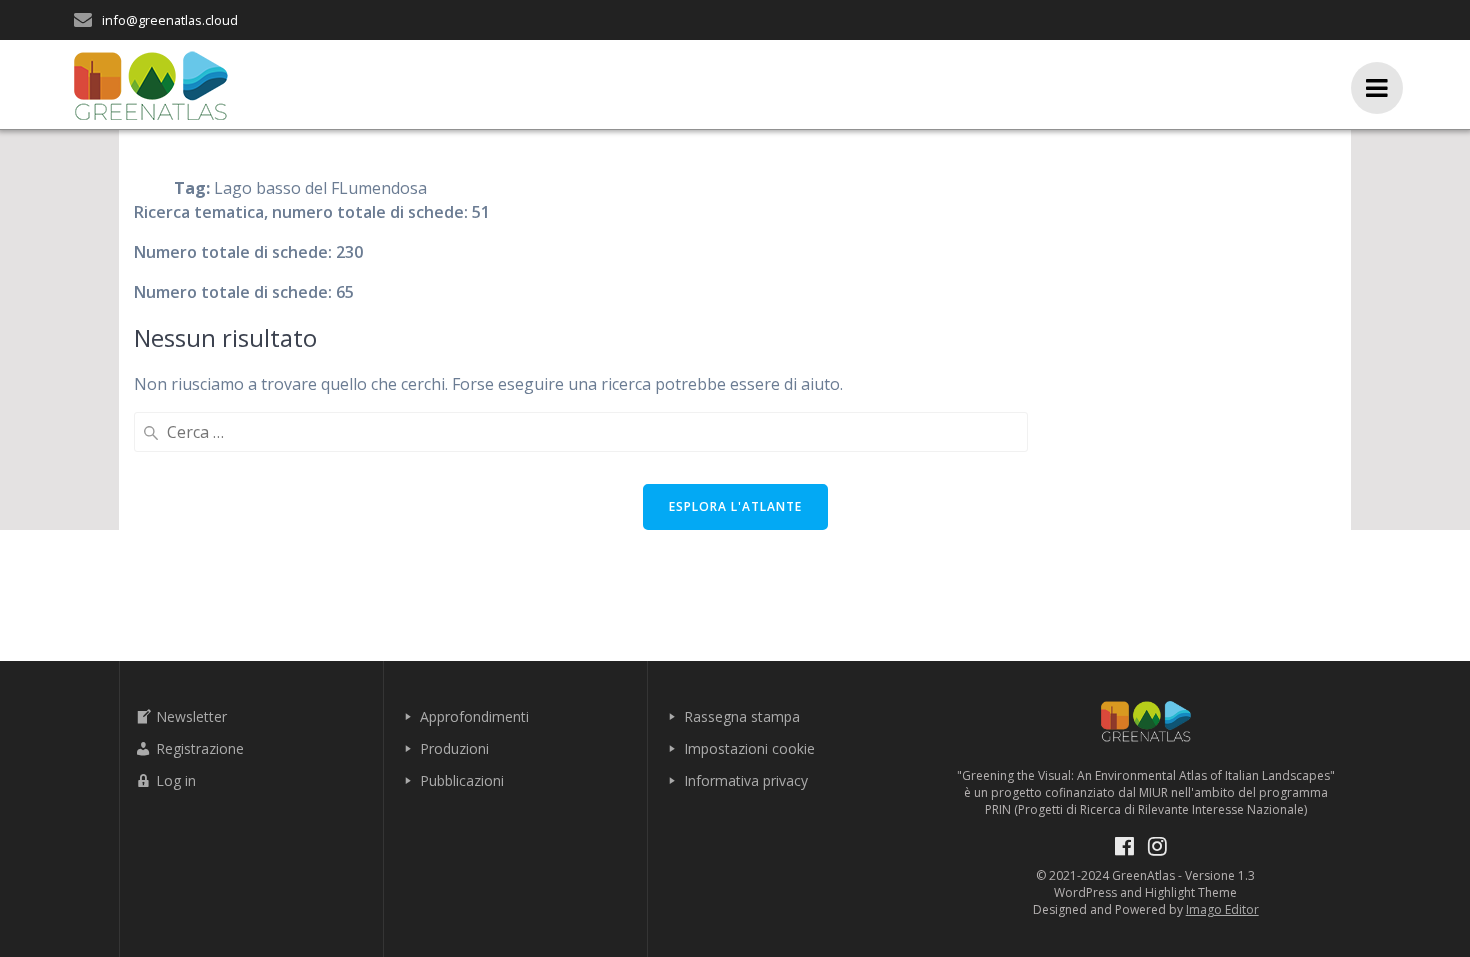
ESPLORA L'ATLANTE (735, 506)
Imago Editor (1222, 909)
